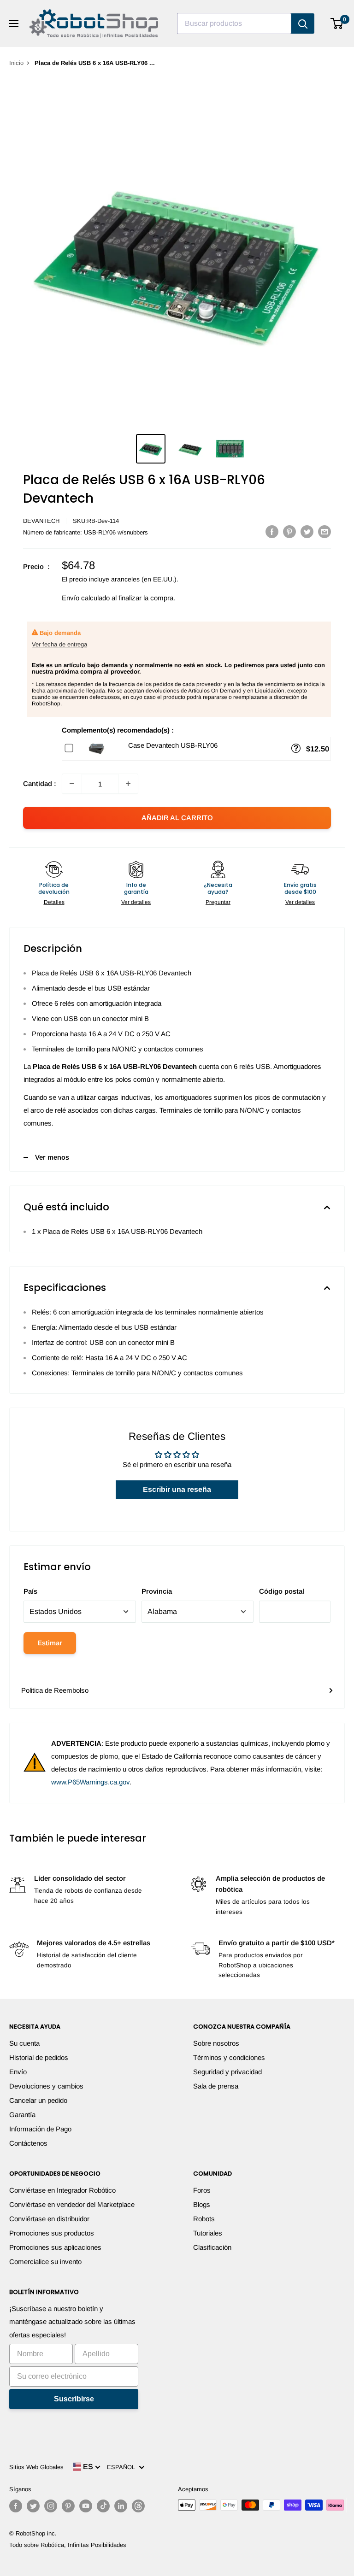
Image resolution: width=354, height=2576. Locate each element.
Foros (202, 2190)
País (30, 1591)
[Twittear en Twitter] (307, 531)
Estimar (50, 1643)
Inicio (16, 63)
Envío (18, 2072)
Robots (204, 2219)
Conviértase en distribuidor (49, 2219)
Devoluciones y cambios (46, 2086)
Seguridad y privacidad (227, 2072)
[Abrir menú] (14, 23)
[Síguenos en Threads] (138, 2506)
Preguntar (218, 902)
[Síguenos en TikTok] (103, 2506)
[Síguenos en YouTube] (86, 2506)
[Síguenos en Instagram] (51, 2506)
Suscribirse (74, 2399)
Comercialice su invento (45, 2262)
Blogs (202, 2204)
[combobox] (234, 23)
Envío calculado (86, 598)
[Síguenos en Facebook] (16, 2506)
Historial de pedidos (39, 2057)
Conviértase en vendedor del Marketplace (72, 2204)
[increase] (128, 784)
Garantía (22, 2115)
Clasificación (212, 2247)
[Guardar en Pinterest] (289, 531)
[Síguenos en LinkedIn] (121, 2506)
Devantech (41, 521)
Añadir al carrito (177, 818)
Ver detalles (136, 902)
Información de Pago (40, 2129)
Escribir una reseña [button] (177, 1489)
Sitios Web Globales (36, 2467)
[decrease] (72, 784)
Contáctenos (28, 2143)
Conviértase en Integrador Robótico (62, 2190)
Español (123, 2467)
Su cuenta (24, 2043)
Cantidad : (40, 783)
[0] (337, 23)
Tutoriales (208, 2233)
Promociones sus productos (52, 2233)
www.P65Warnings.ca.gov (90, 1782)
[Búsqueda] (303, 23)
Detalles (54, 902)
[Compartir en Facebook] (272, 531)
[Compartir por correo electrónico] (324, 531)
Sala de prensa (216, 2086)
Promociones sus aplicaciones (55, 2247)
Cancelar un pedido (38, 2100)
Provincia (157, 1591)
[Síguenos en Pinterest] (68, 2506)
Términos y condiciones (229, 2057)
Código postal (282, 1591)
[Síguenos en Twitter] (33, 2506)
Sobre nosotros (216, 2043)
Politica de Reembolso (55, 1690)
